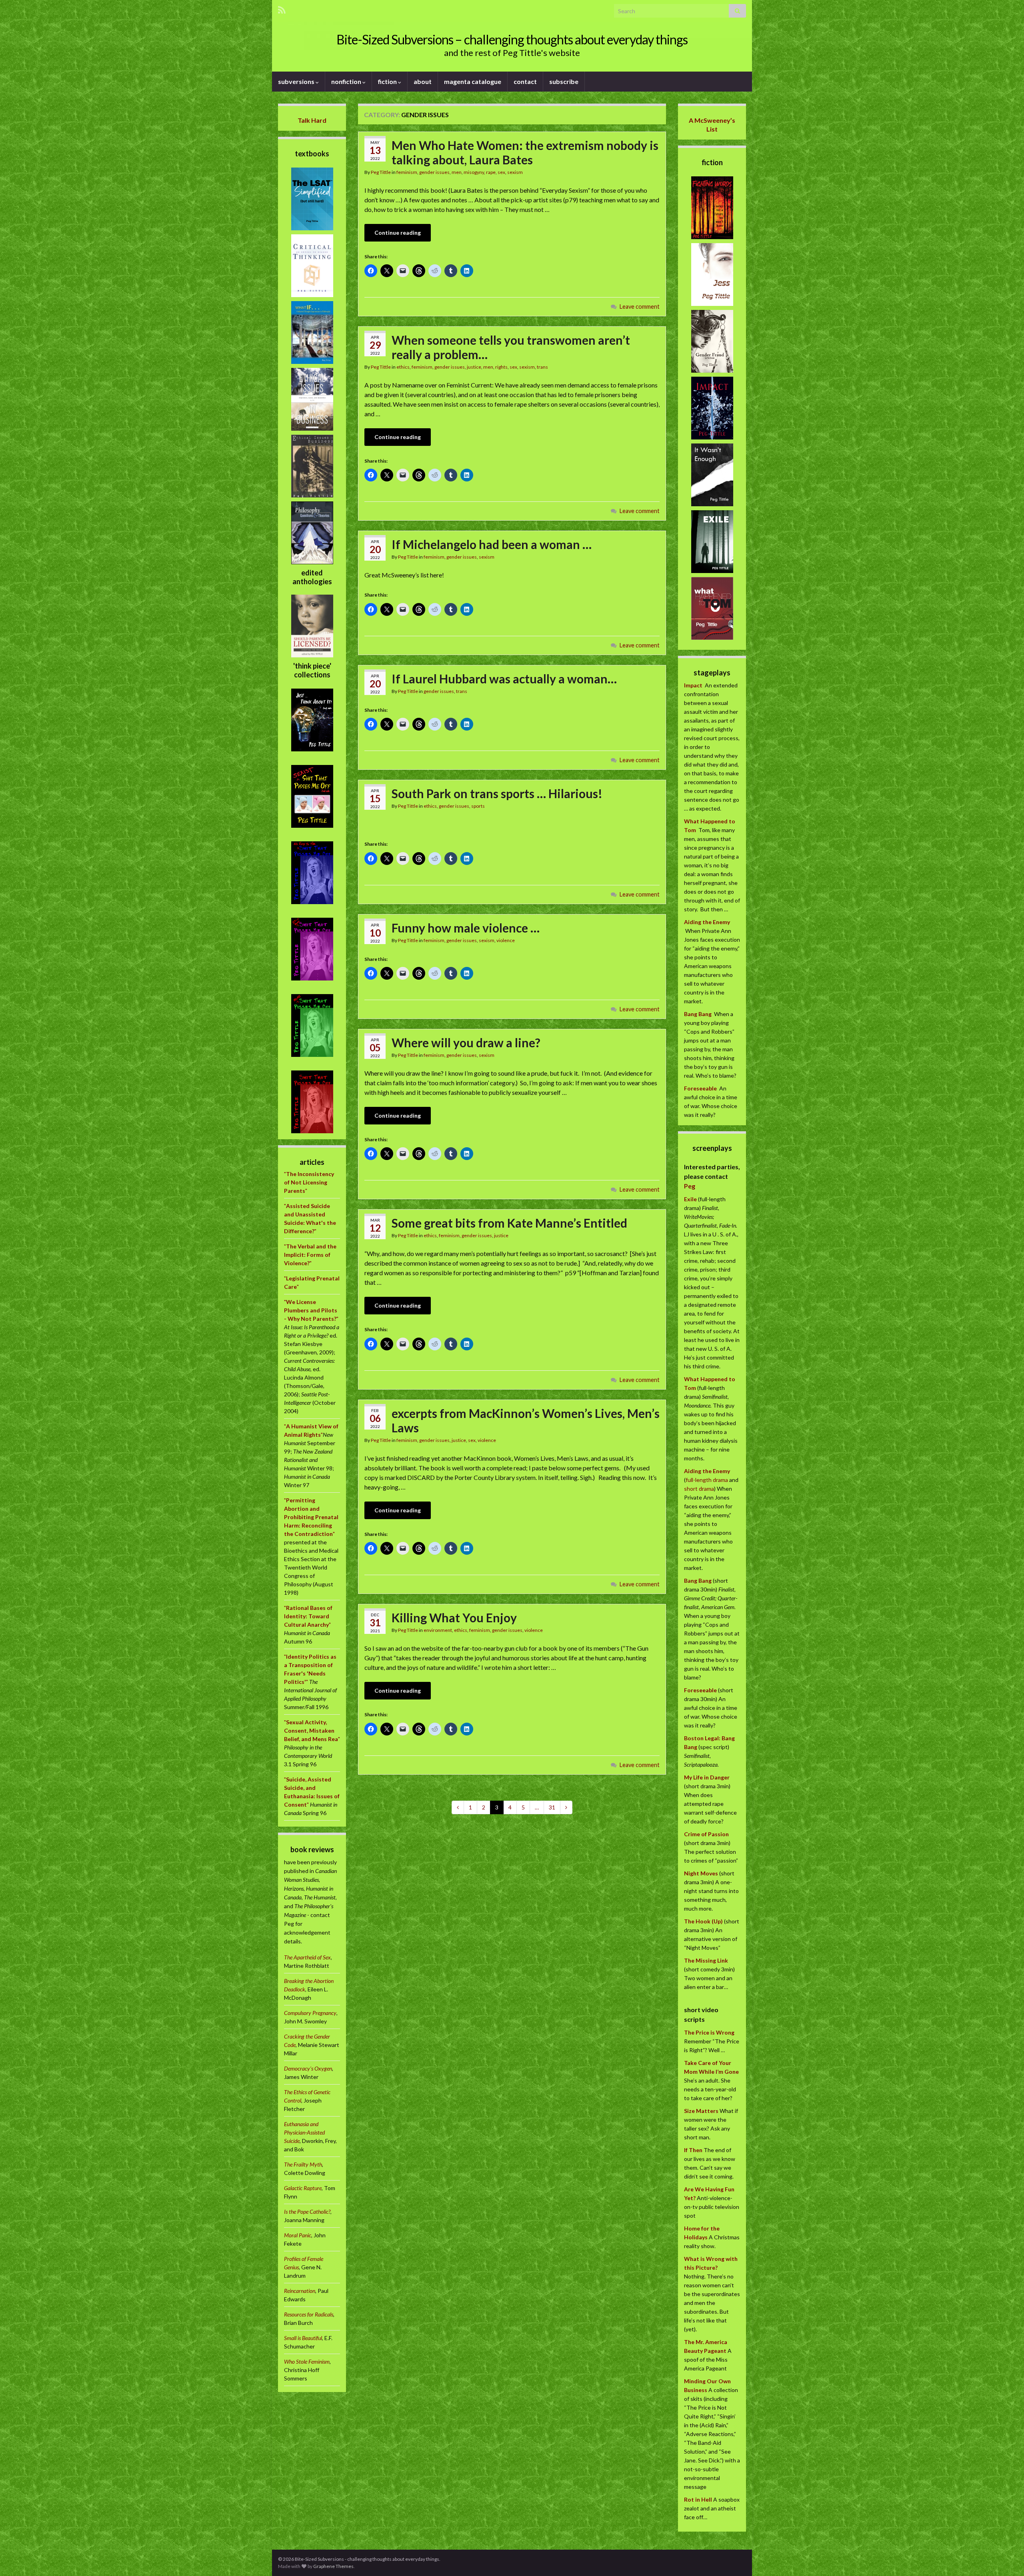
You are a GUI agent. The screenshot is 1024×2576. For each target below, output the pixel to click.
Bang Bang (698, 1014)
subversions (297, 81)
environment (438, 1630)
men (457, 172)
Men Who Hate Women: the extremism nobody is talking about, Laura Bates (525, 152)
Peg (690, 1186)
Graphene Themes (333, 2566)
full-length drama (707, 1480)
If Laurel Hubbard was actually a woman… (504, 679)
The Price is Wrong (709, 2032)
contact (525, 81)
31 (552, 1807)
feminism (407, 172)
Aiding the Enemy (707, 922)
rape (491, 172)
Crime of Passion (706, 1834)
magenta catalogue (473, 81)
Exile (690, 1199)
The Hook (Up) (703, 1921)
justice (474, 367)
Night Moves (701, 1873)
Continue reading (398, 233)
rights (501, 367)
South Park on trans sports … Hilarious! (497, 793)
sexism (515, 172)
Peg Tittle (381, 172)
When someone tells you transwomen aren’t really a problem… (511, 347)
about (423, 81)
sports (478, 806)
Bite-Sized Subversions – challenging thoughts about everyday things (512, 39)
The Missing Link (706, 1960)
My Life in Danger (707, 1777)
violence (506, 940)
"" (309, 1182)
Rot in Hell (698, 2499)
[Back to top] (1006, 2558)
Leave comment (640, 307)
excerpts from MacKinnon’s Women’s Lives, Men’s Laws (526, 1420)
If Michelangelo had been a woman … (492, 544)
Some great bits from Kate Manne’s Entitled (509, 1223)
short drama (699, 1489)
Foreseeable (700, 1088)
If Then (693, 2150)
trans (542, 367)
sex (501, 172)
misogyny (474, 172)
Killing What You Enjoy (454, 1617)
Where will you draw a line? (466, 1042)
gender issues (434, 172)
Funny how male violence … (466, 928)
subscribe (564, 81)
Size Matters (701, 2111)
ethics (403, 367)
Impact (693, 685)
